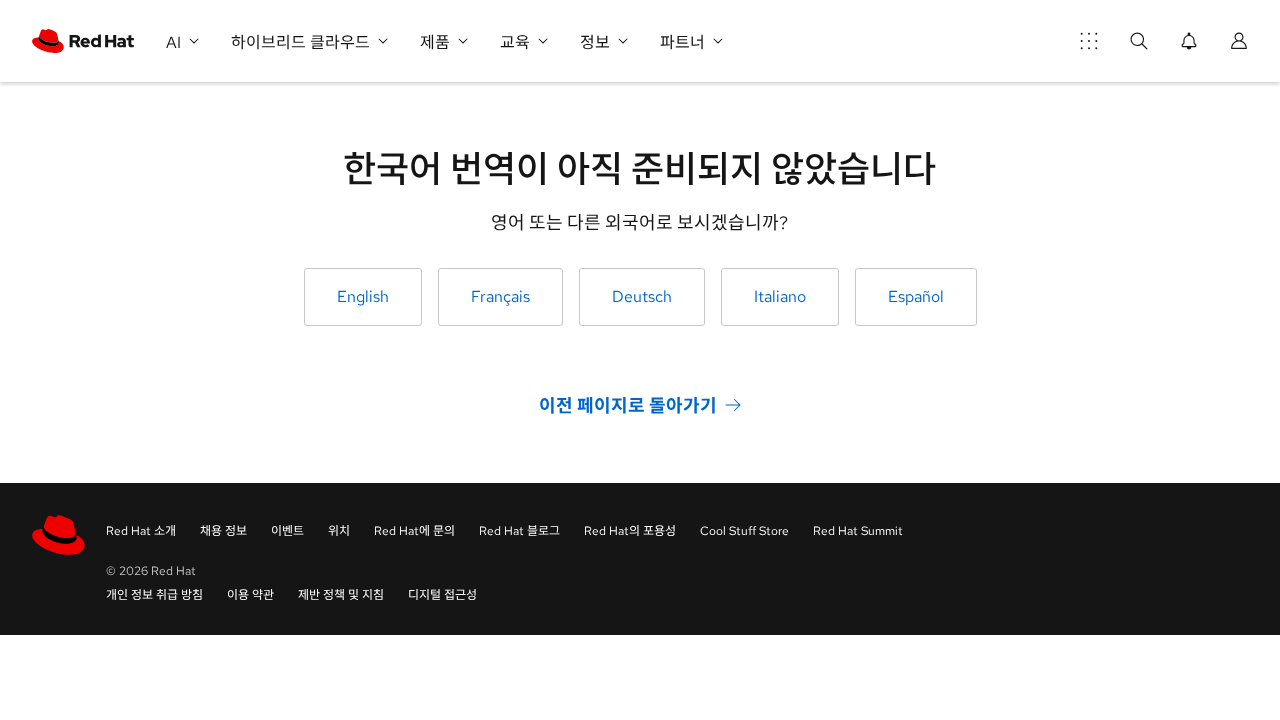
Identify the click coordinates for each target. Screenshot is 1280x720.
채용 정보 (223, 531)
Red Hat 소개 (141, 531)
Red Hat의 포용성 (630, 531)
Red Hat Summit (858, 531)
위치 (339, 531)
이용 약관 (250, 595)
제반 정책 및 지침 (341, 595)
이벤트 (287, 531)
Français (500, 296)
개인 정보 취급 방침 (154, 595)
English (363, 296)
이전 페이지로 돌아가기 (628, 405)
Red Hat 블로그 (519, 531)
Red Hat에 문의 (414, 531)
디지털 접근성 (442, 595)
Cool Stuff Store (744, 531)
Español (916, 296)
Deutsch (642, 296)
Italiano (780, 296)
